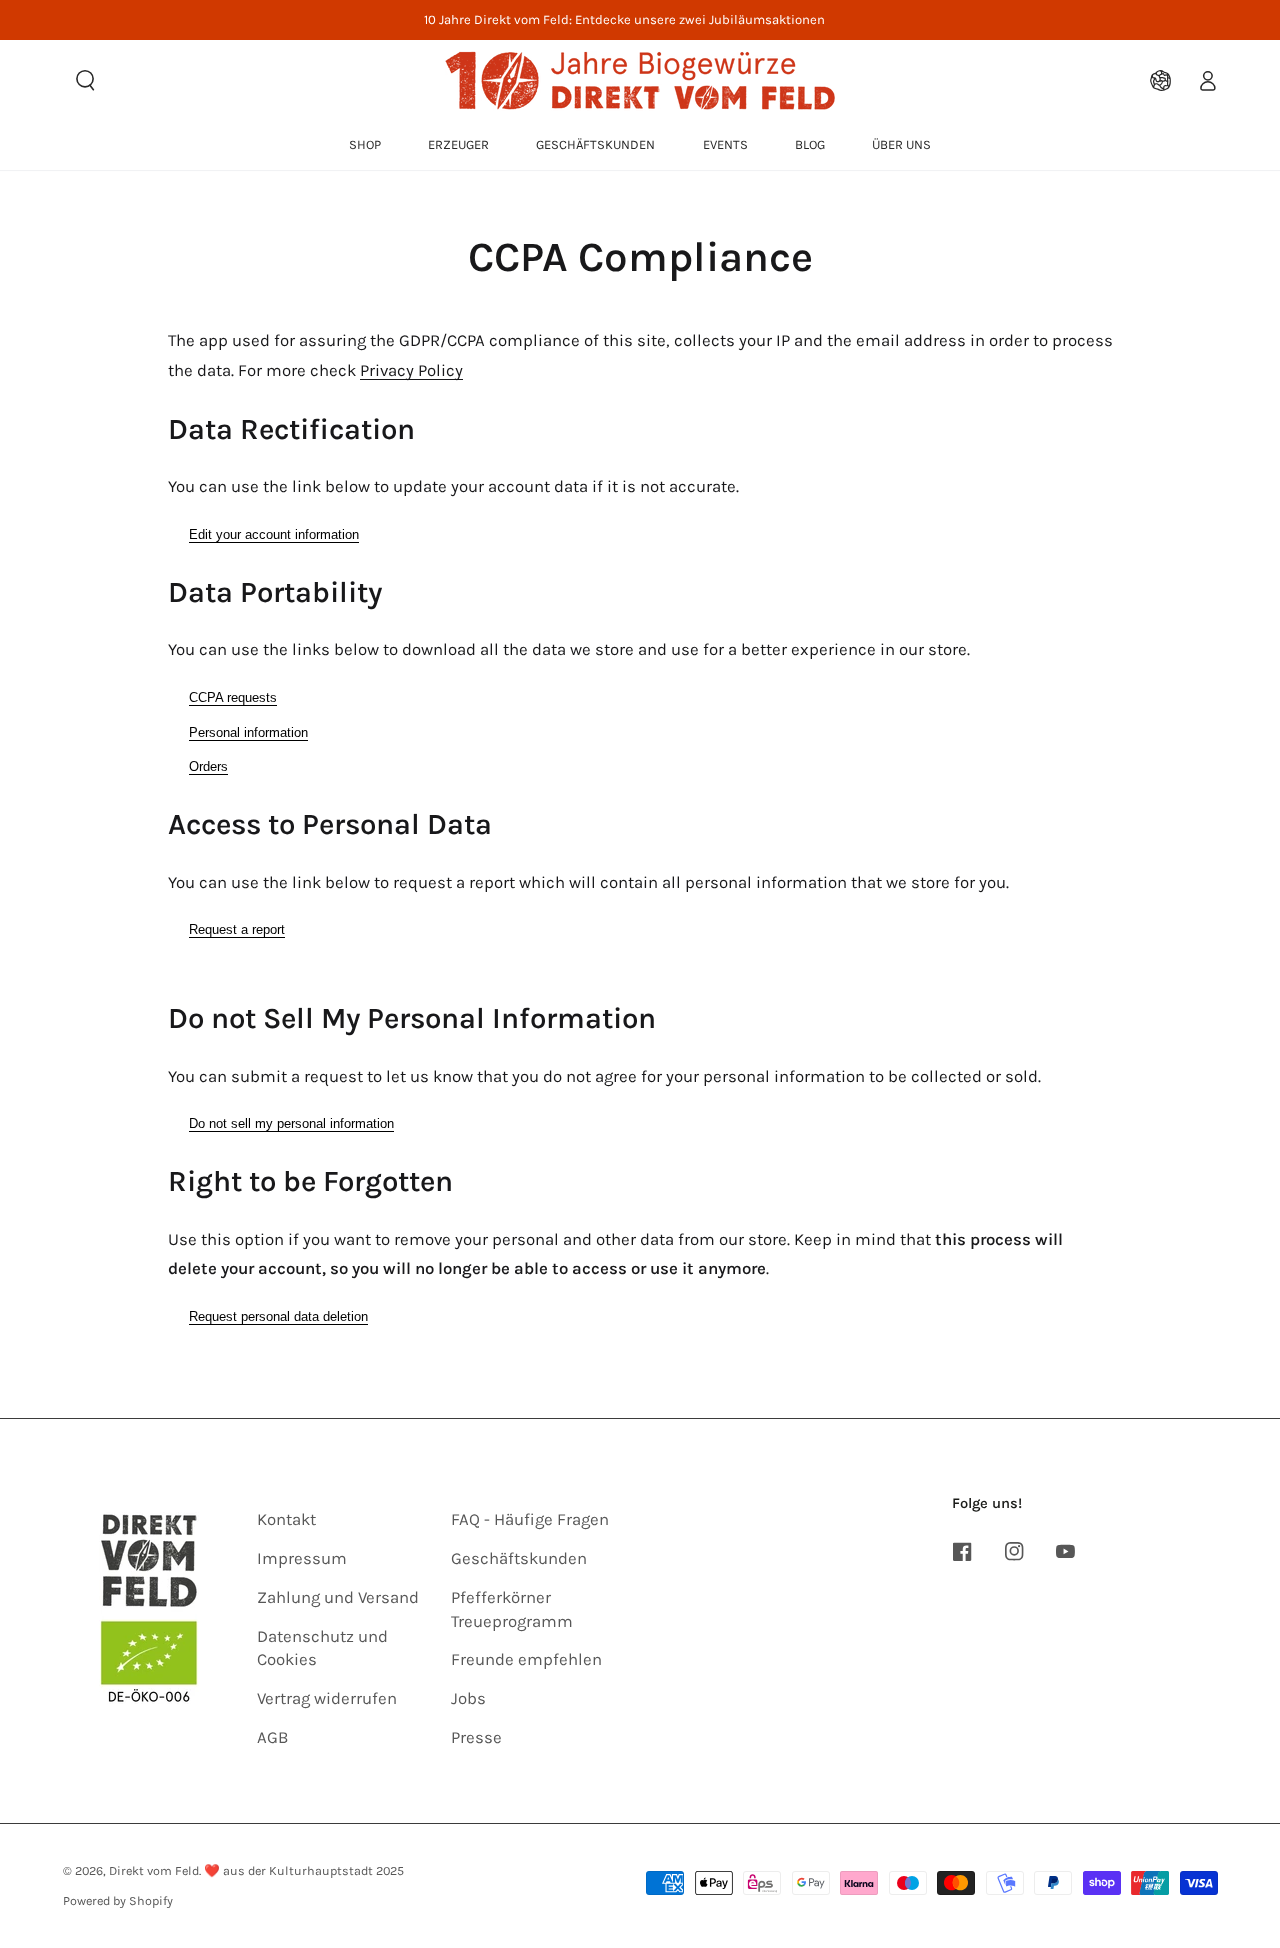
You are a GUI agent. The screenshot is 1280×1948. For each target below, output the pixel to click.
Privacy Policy (411, 370)
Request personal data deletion (278, 1316)
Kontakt (286, 1519)
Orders (208, 766)
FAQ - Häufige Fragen (530, 1519)
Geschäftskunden (519, 1558)
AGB (272, 1737)
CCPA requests (233, 697)
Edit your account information (274, 534)
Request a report (237, 929)
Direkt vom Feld (154, 1870)
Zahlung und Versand (338, 1597)
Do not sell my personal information (291, 1123)
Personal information (248, 732)
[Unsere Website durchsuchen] (86, 80)
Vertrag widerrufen (327, 1698)
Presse (476, 1737)
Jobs (468, 1698)
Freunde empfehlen (526, 1659)
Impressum (302, 1558)
